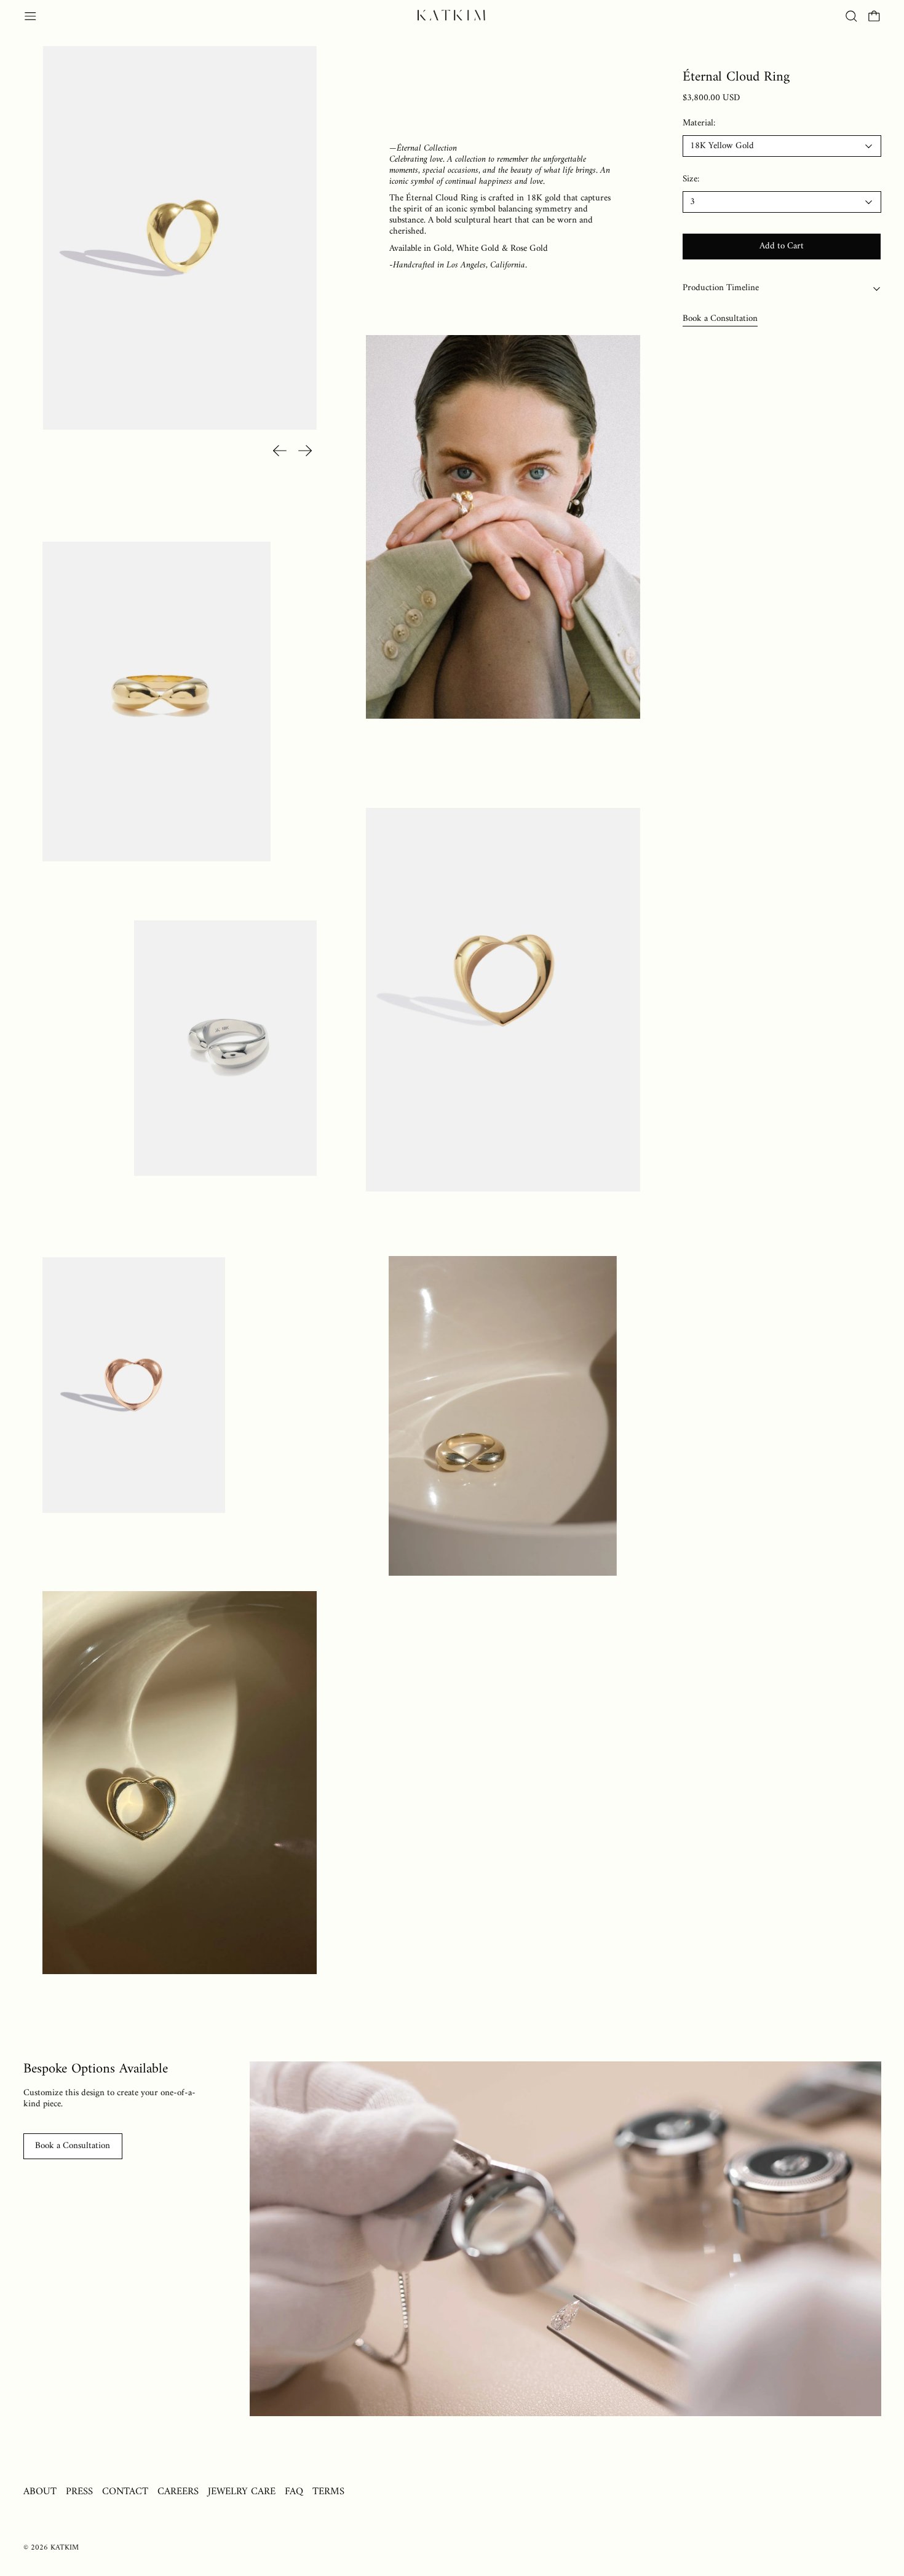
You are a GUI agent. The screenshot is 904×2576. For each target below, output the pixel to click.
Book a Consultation (720, 319)
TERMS (328, 2491)
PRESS (79, 2491)
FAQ (294, 2491)
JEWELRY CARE (242, 2491)
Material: (699, 124)
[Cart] (874, 16)
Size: (691, 180)
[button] (851, 16)
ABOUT (40, 2491)
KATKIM (65, 2548)
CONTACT (125, 2491)
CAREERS (178, 2491)
